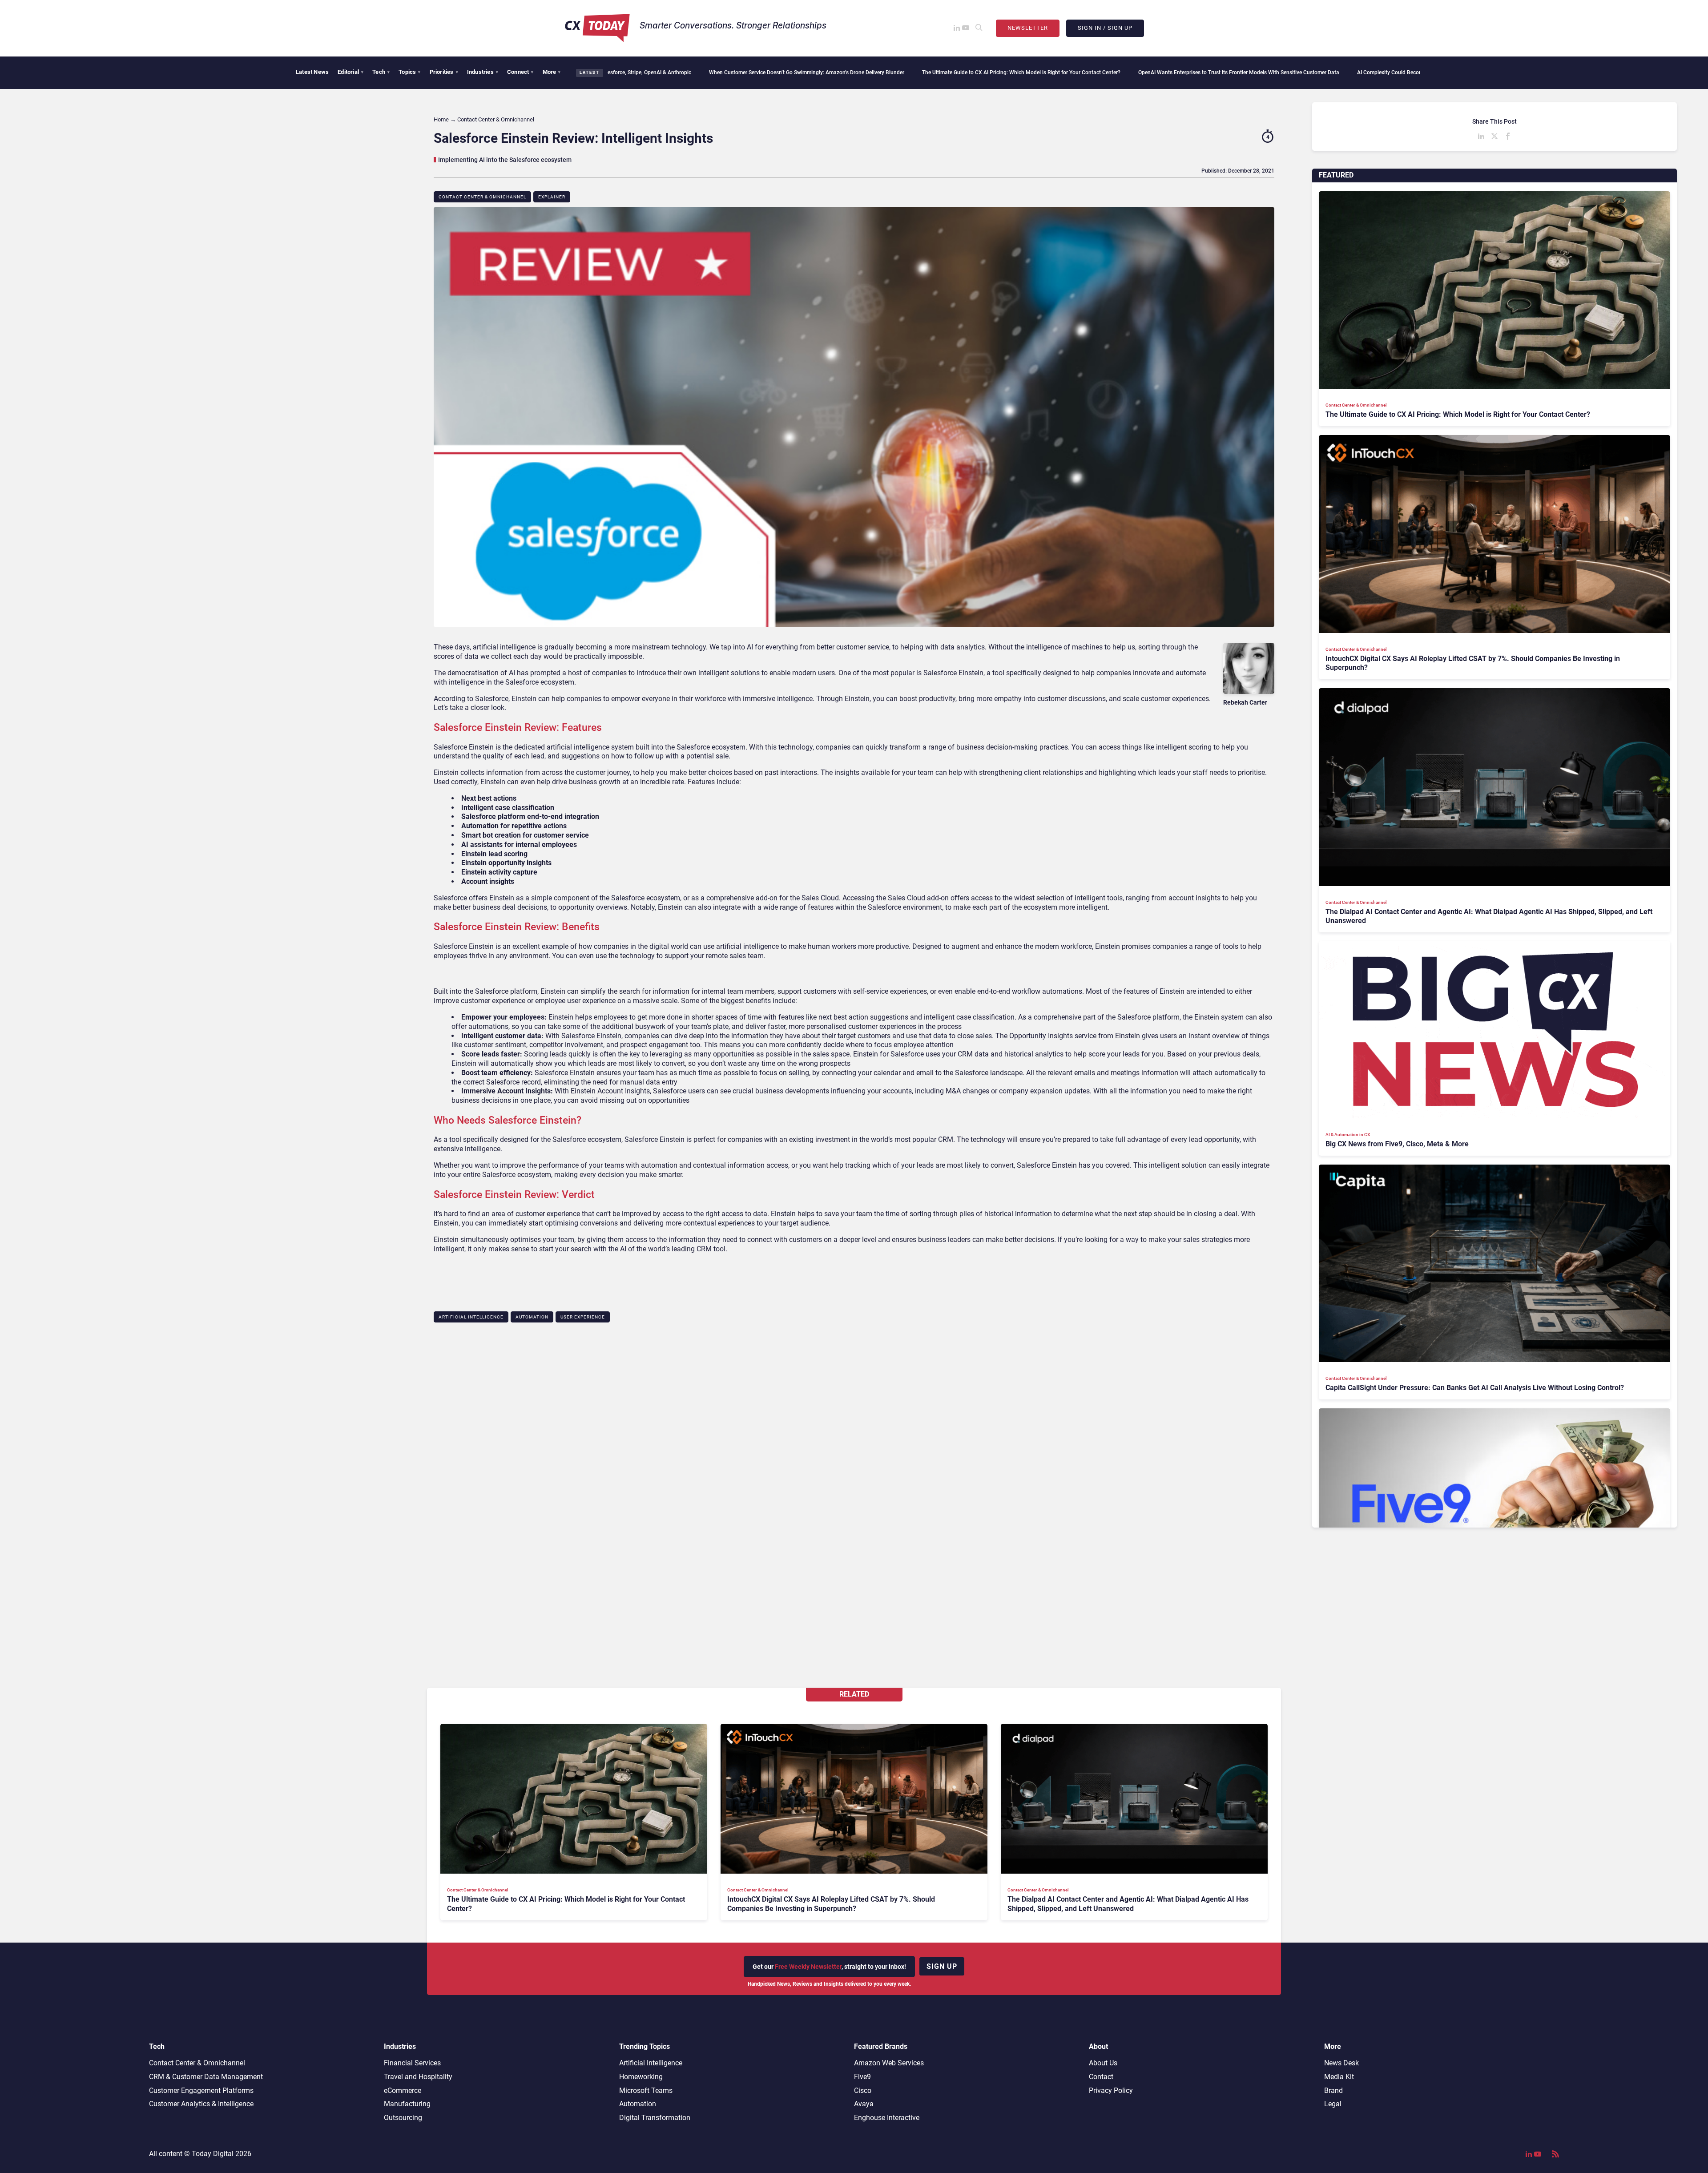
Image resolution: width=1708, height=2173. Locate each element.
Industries (483, 72)
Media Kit (1339, 2077)
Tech (381, 72)
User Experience (583, 1317)
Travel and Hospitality (418, 2077)
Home (441, 119)
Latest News (312, 72)
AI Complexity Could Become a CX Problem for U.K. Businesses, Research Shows (1241, 73)
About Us (1103, 2063)
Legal (1333, 2104)
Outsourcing (403, 2118)
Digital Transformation (655, 2118)
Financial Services (412, 2063)
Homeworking (641, 2077)
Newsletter (1028, 28)
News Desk (1341, 2063)
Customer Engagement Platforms (201, 2090)
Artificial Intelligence (471, 1317)
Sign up (942, 1966)
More (552, 72)
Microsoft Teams (646, 2090)
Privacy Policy (1111, 2090)
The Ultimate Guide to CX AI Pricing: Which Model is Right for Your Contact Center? (809, 73)
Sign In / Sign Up (1105, 28)
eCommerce (403, 2090)
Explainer (552, 197)
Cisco (863, 2090)
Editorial (350, 72)
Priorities (444, 72)
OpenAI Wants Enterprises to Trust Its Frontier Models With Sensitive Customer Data (1027, 73)
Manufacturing (407, 2104)
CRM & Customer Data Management (206, 2077)
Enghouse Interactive (887, 2118)
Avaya (864, 2104)
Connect (520, 72)
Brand (1333, 2090)
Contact (1101, 2077)
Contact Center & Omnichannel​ (482, 197)
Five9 (862, 2077)
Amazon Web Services (889, 2063)
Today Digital (213, 2154)
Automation (532, 1317)
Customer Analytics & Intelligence (201, 2104)
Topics (409, 72)
